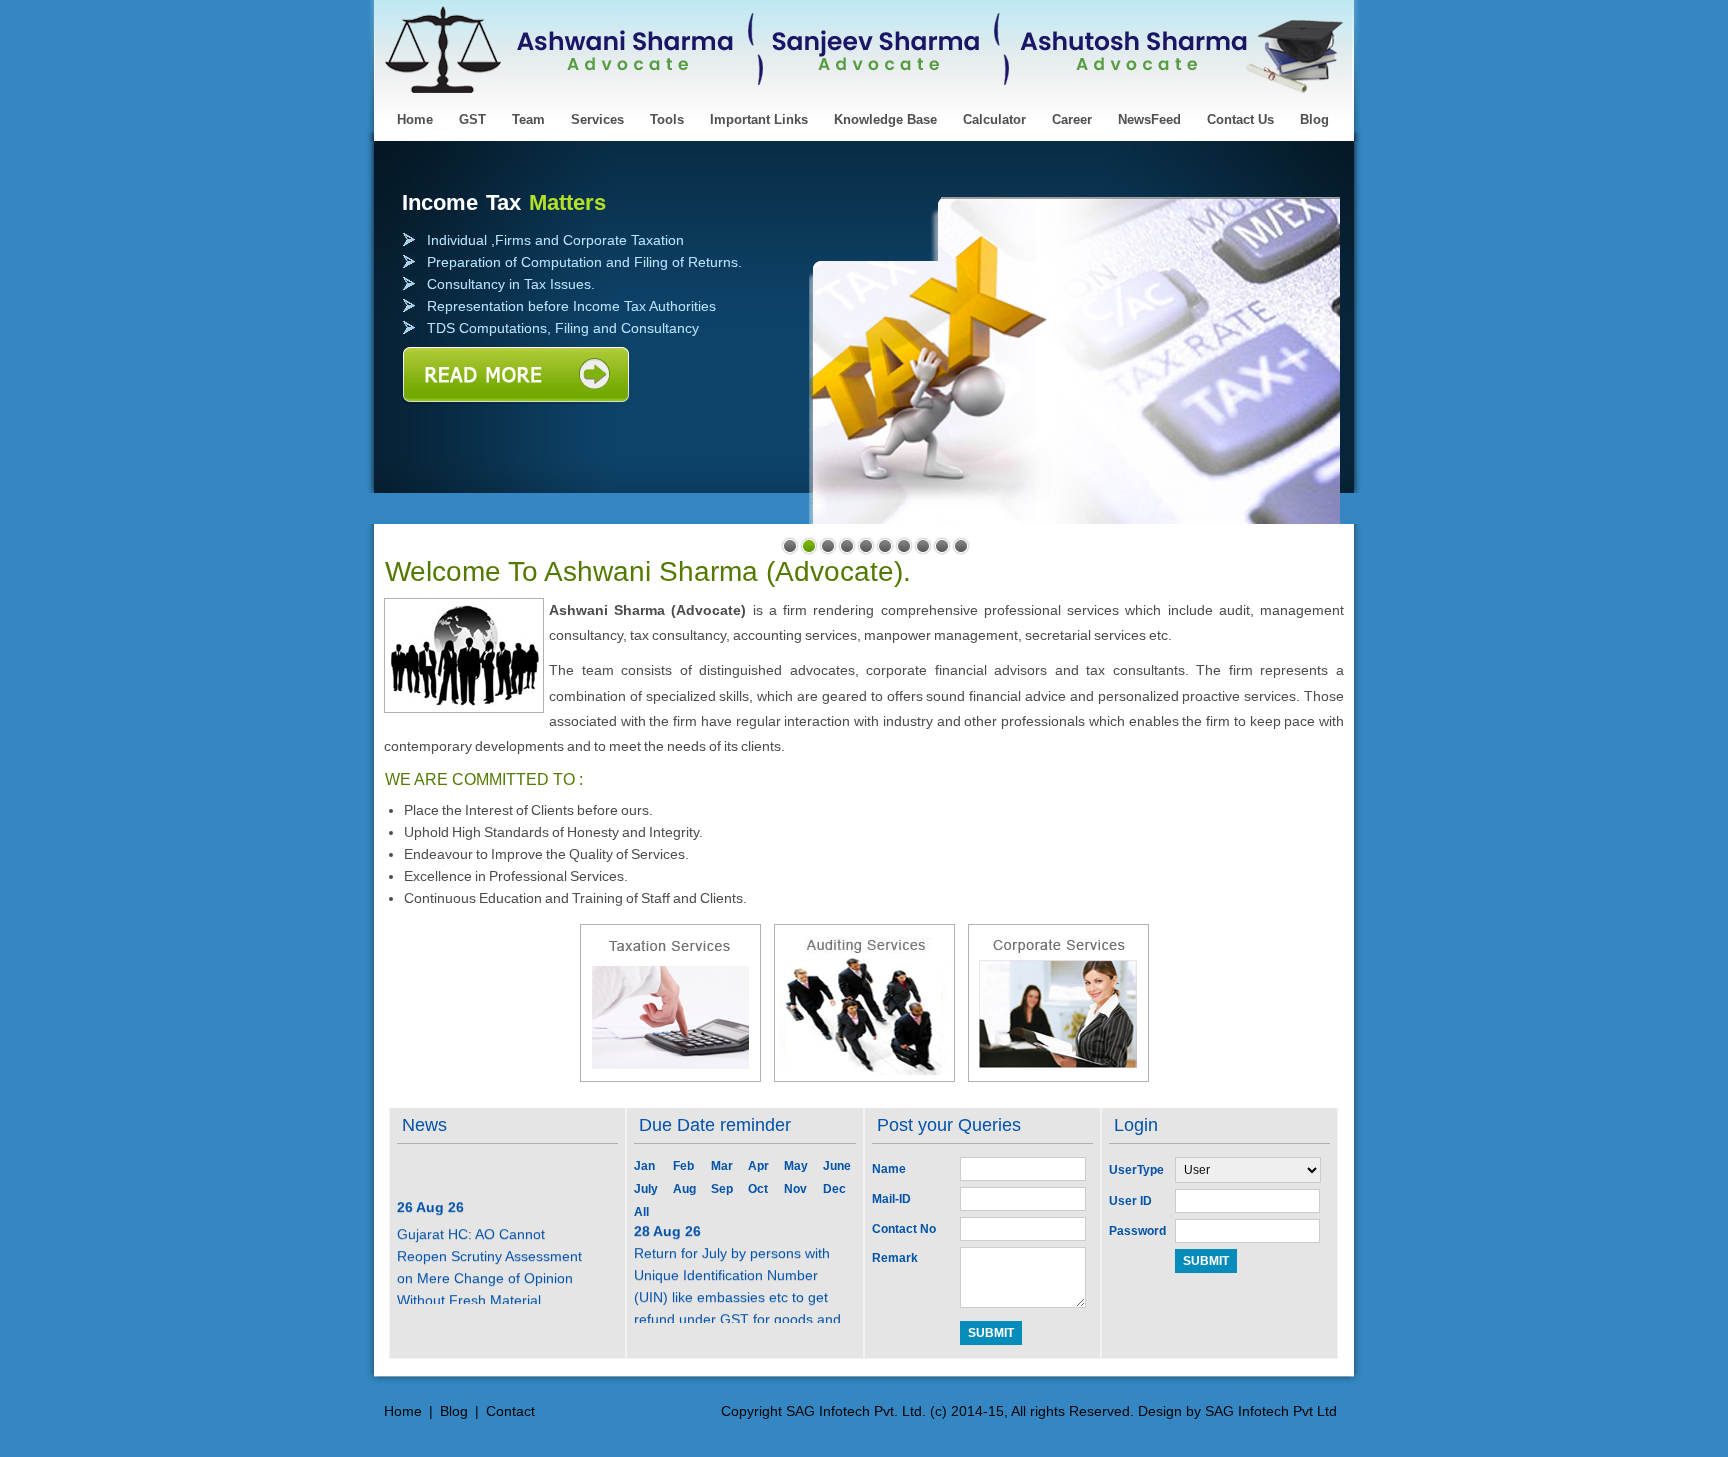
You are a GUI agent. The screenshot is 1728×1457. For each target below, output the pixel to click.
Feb (683, 1166)
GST (472, 119)
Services (597, 119)
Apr (758, 1166)
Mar (722, 1166)
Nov (795, 1189)
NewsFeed (1149, 119)
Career (1072, 119)
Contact (510, 1411)
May (796, 1166)
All (641, 1212)
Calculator (994, 119)
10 (961, 546)
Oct (758, 1189)
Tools (667, 119)
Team (528, 119)
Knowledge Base (885, 119)
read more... (515, 375)
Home (415, 119)
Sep (722, 1189)
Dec (834, 1189)
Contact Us (1240, 119)
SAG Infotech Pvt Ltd (1271, 1411)
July (646, 1189)
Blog (1314, 119)
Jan (644, 1166)
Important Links (759, 119)
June (837, 1166)
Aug (684, 1189)
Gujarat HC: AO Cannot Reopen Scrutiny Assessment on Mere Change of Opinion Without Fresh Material (489, 1258)
